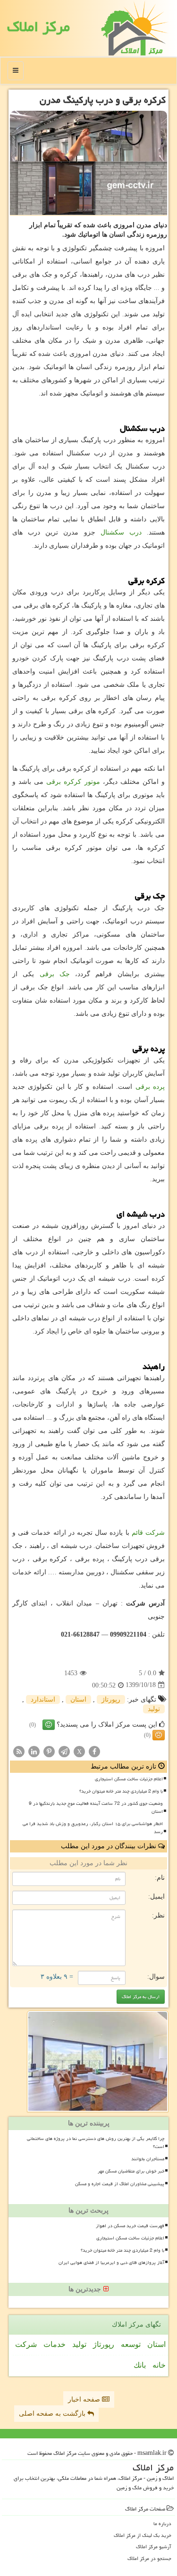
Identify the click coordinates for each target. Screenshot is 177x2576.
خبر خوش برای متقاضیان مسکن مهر (131, 2171)
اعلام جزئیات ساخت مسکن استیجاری (129, 1779)
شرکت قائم (148, 1533)
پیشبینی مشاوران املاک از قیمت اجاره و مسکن (120, 2184)
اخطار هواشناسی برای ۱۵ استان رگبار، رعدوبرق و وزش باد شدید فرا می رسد (93, 1828)
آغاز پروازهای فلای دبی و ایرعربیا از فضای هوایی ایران (111, 2263)
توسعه (131, 2344)
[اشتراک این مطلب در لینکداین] (34, 1751)
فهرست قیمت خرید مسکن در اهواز (130, 2226)
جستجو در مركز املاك (149, 2558)
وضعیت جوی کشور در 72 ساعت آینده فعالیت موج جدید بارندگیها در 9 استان (96, 1807)
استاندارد (43, 1700)
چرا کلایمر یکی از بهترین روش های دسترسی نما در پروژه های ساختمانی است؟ (96, 2143)
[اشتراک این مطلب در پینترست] (49, 1751)
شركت (26, 2344)
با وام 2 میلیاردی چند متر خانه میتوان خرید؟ (121, 1791)
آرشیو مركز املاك (154, 2547)
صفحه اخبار (85, 2399)
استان (78, 1700)
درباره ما (162, 2523)
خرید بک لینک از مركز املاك (143, 2535)
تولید (154, 1709)
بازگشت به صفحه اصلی (53, 2414)
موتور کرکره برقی (73, 782)
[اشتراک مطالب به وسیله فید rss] (19, 1751)
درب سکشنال (121, 532)
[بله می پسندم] (49, 1725)
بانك (140, 2365)
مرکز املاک (38, 27)
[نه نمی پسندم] (159, 1735)
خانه (159, 2365)
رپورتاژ (111, 1700)
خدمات (55, 2344)
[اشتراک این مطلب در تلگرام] (64, 1751)
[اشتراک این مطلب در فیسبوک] (94, 1751)
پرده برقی (150, 1087)
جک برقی (55, 974)
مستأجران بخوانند (148, 2159)
